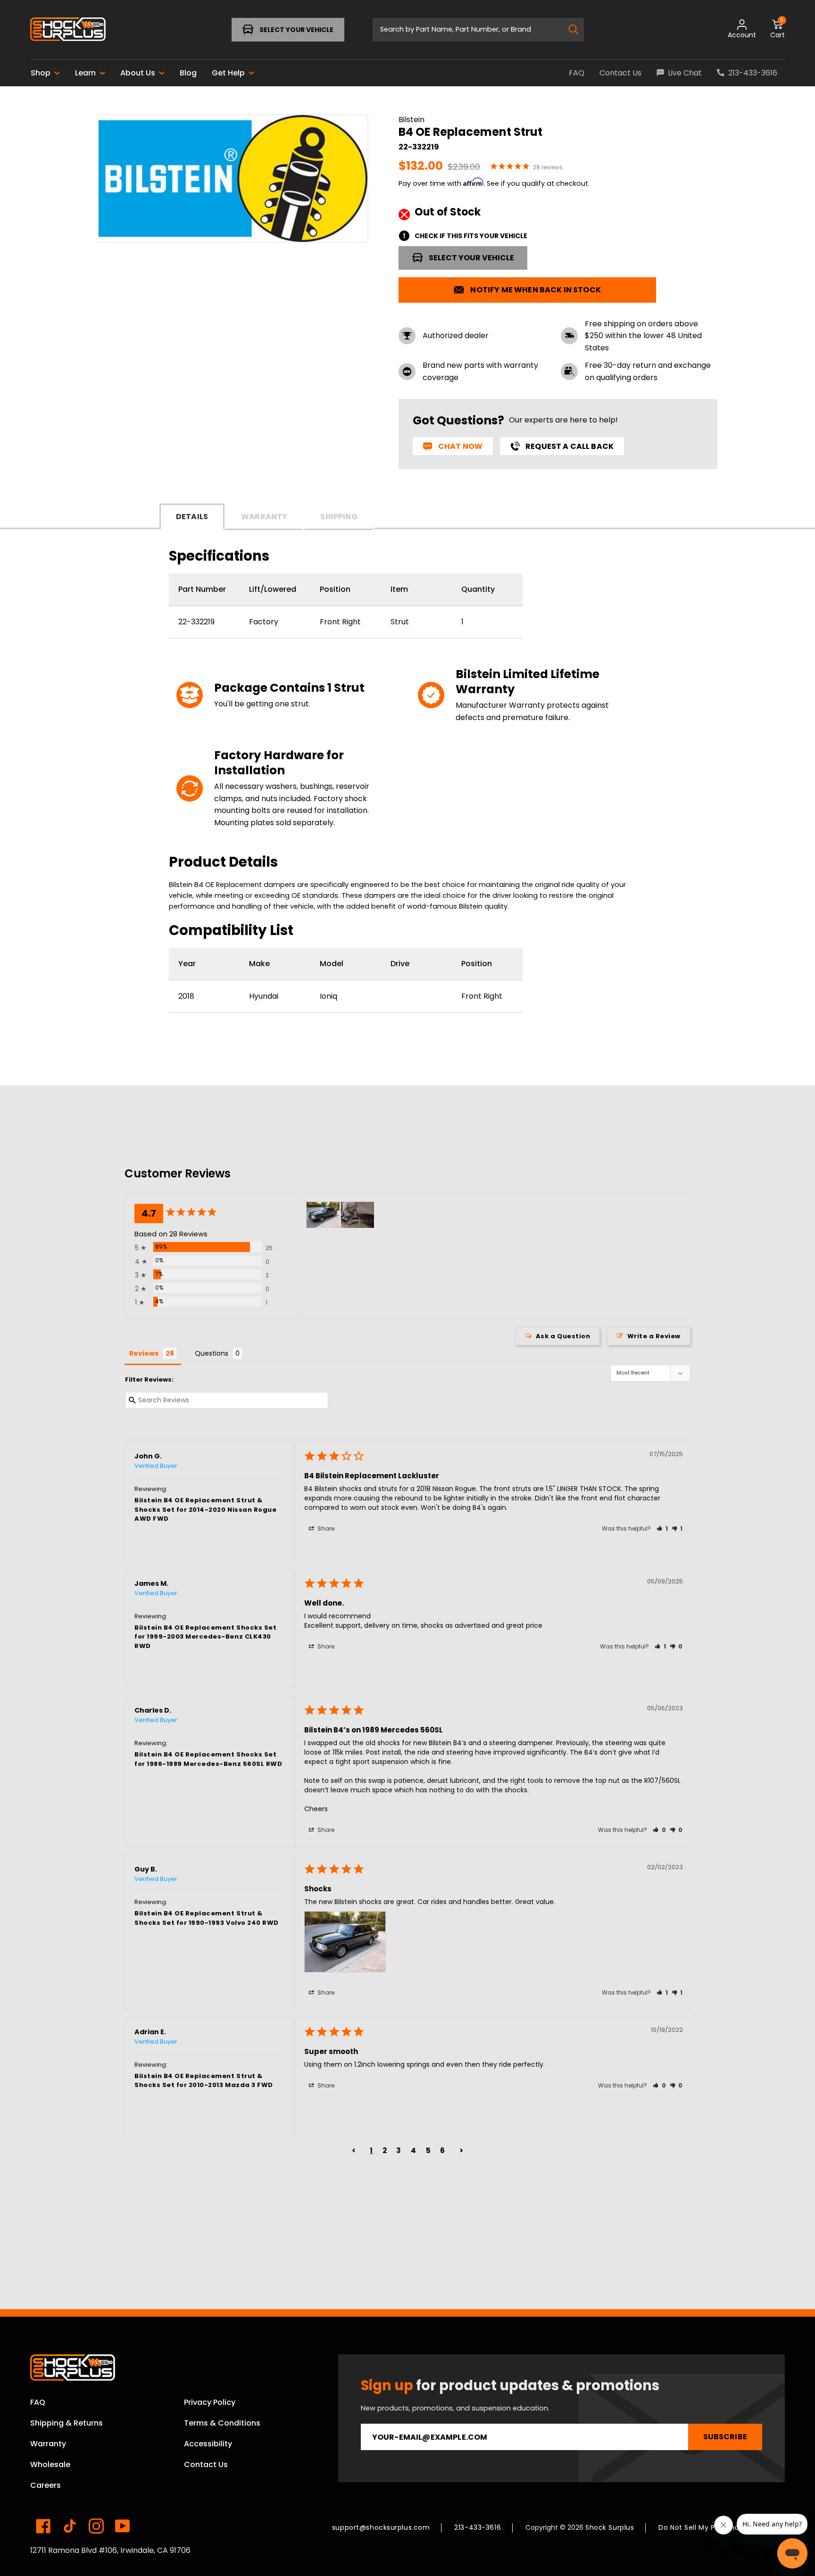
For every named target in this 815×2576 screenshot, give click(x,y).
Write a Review (654, 1336)
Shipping (339, 517)
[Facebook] (43, 2526)
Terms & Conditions (222, 2423)
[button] (662, 1528)
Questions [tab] (212, 1353)
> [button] (462, 2150)
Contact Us (206, 2464)
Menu (60, 29)
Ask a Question (563, 1336)
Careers (46, 2485)
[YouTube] (123, 2526)
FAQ (38, 2402)
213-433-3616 (478, 2527)
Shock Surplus (610, 2527)
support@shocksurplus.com (381, 2527)
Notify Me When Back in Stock (535, 290)
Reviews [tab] (144, 1353)
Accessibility (208, 2444)
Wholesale (50, 2464)
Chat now (460, 446)
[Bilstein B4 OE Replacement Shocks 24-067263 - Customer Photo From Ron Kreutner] (358, 1215)
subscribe (725, 2437)
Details (192, 517)
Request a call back (570, 446)
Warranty (264, 517)
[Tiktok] (70, 2526)
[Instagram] (96, 2526)
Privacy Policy (210, 2402)
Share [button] (325, 1528)
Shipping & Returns (67, 2423)
